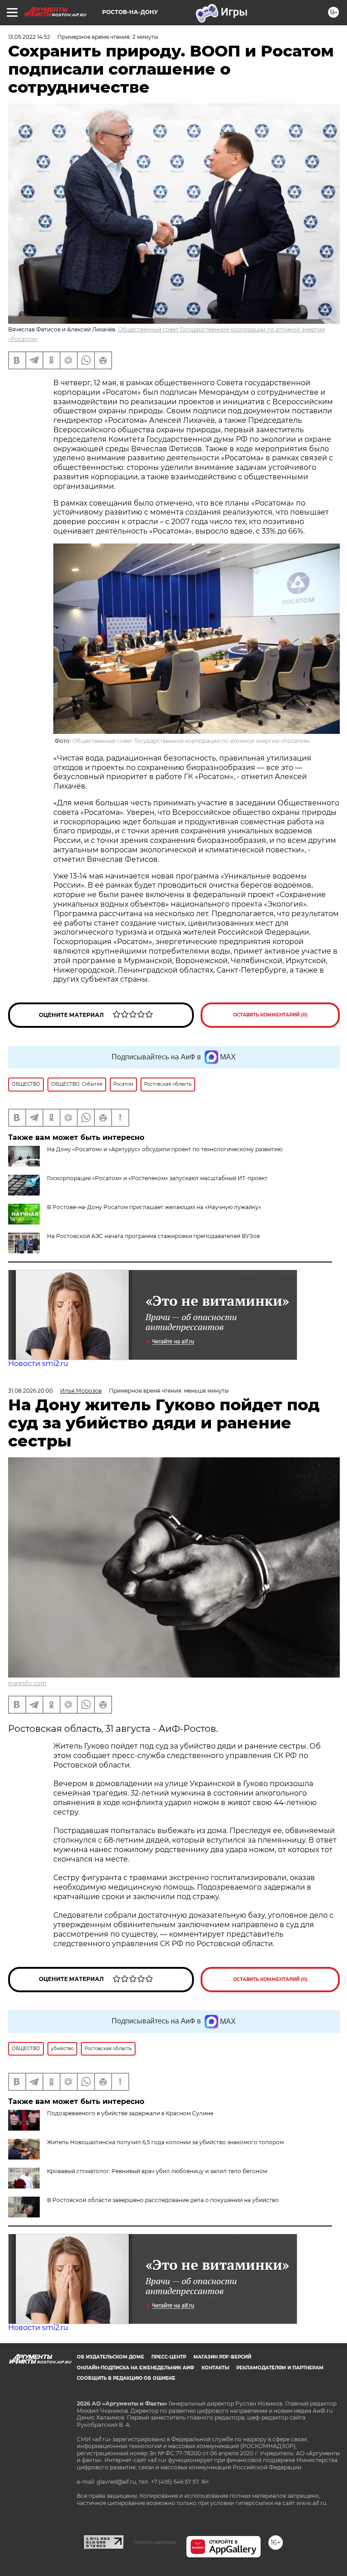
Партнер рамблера (155, 2542)
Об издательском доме (110, 2357)
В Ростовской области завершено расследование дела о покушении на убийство (163, 2200)
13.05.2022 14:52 (29, 37)
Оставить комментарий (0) (270, 1015)
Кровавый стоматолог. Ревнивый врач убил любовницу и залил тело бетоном (157, 2171)
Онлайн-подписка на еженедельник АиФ (136, 2368)
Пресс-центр (169, 2357)
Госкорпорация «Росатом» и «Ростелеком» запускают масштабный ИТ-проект (157, 1178)
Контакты (215, 2368)
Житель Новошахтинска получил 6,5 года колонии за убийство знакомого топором (165, 2142)
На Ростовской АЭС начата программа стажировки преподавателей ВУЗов (153, 1236)
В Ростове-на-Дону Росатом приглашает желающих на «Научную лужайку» (154, 1207)
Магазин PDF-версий (222, 2357)
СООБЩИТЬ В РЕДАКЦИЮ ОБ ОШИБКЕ (126, 2378)
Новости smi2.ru (38, 1364)
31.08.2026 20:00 (30, 1391)
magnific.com (27, 1683)
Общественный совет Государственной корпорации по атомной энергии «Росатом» (191, 741)
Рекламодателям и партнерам (280, 2368)
